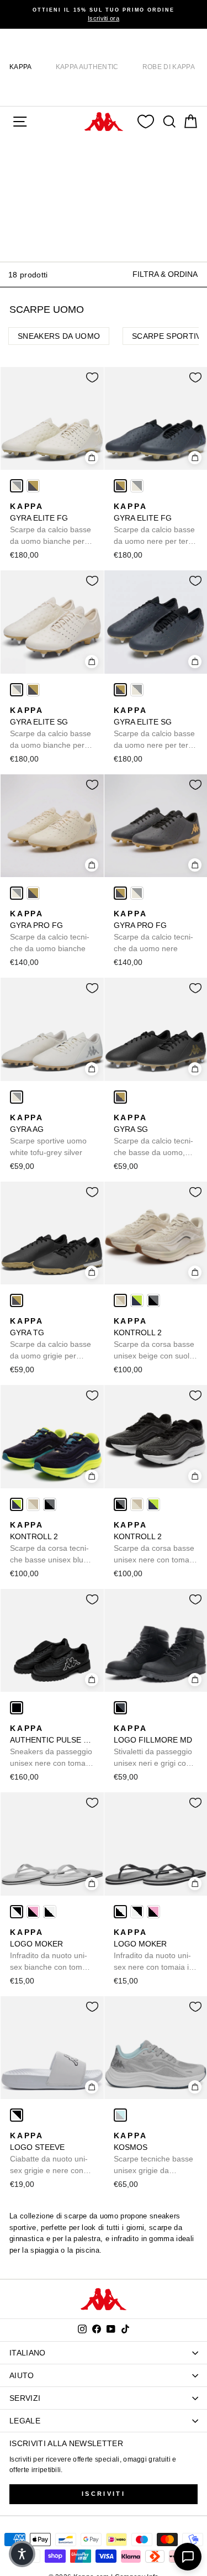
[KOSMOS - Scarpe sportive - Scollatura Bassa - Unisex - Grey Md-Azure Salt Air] (120, 2115)
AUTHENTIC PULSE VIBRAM (52, 1746)
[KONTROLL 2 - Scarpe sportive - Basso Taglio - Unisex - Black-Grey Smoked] (153, 1300)
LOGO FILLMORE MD (153, 1746)
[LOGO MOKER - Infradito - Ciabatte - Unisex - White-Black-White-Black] (17, 1912)
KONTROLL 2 (154, 1339)
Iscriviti (104, 2494)
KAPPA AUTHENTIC (87, 67)
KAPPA (21, 67)
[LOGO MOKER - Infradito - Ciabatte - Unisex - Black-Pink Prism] (33, 1912)
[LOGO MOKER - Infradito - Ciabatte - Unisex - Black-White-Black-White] (50, 1912)
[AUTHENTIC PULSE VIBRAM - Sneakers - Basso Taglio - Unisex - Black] (17, 1708)
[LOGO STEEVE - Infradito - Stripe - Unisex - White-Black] (17, 2115)
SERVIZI (25, 2398)
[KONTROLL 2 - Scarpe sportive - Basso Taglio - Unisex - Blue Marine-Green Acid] (137, 1300)
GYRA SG (153, 1136)
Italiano (28, 2353)
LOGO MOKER (51, 1950)
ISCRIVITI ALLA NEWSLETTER (66, 2443)
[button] (22, 2554)
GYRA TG (51, 1339)
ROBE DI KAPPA (169, 67)
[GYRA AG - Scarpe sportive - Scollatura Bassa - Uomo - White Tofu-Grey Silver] (17, 1097)
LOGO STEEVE (49, 2154)
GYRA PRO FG (50, 931)
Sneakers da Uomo (59, 336)
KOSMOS (153, 2154)
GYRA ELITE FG (51, 524)
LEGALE (25, 2421)
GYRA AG (48, 1135)
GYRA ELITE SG (51, 728)
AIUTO (22, 2375)
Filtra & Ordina (165, 274)
